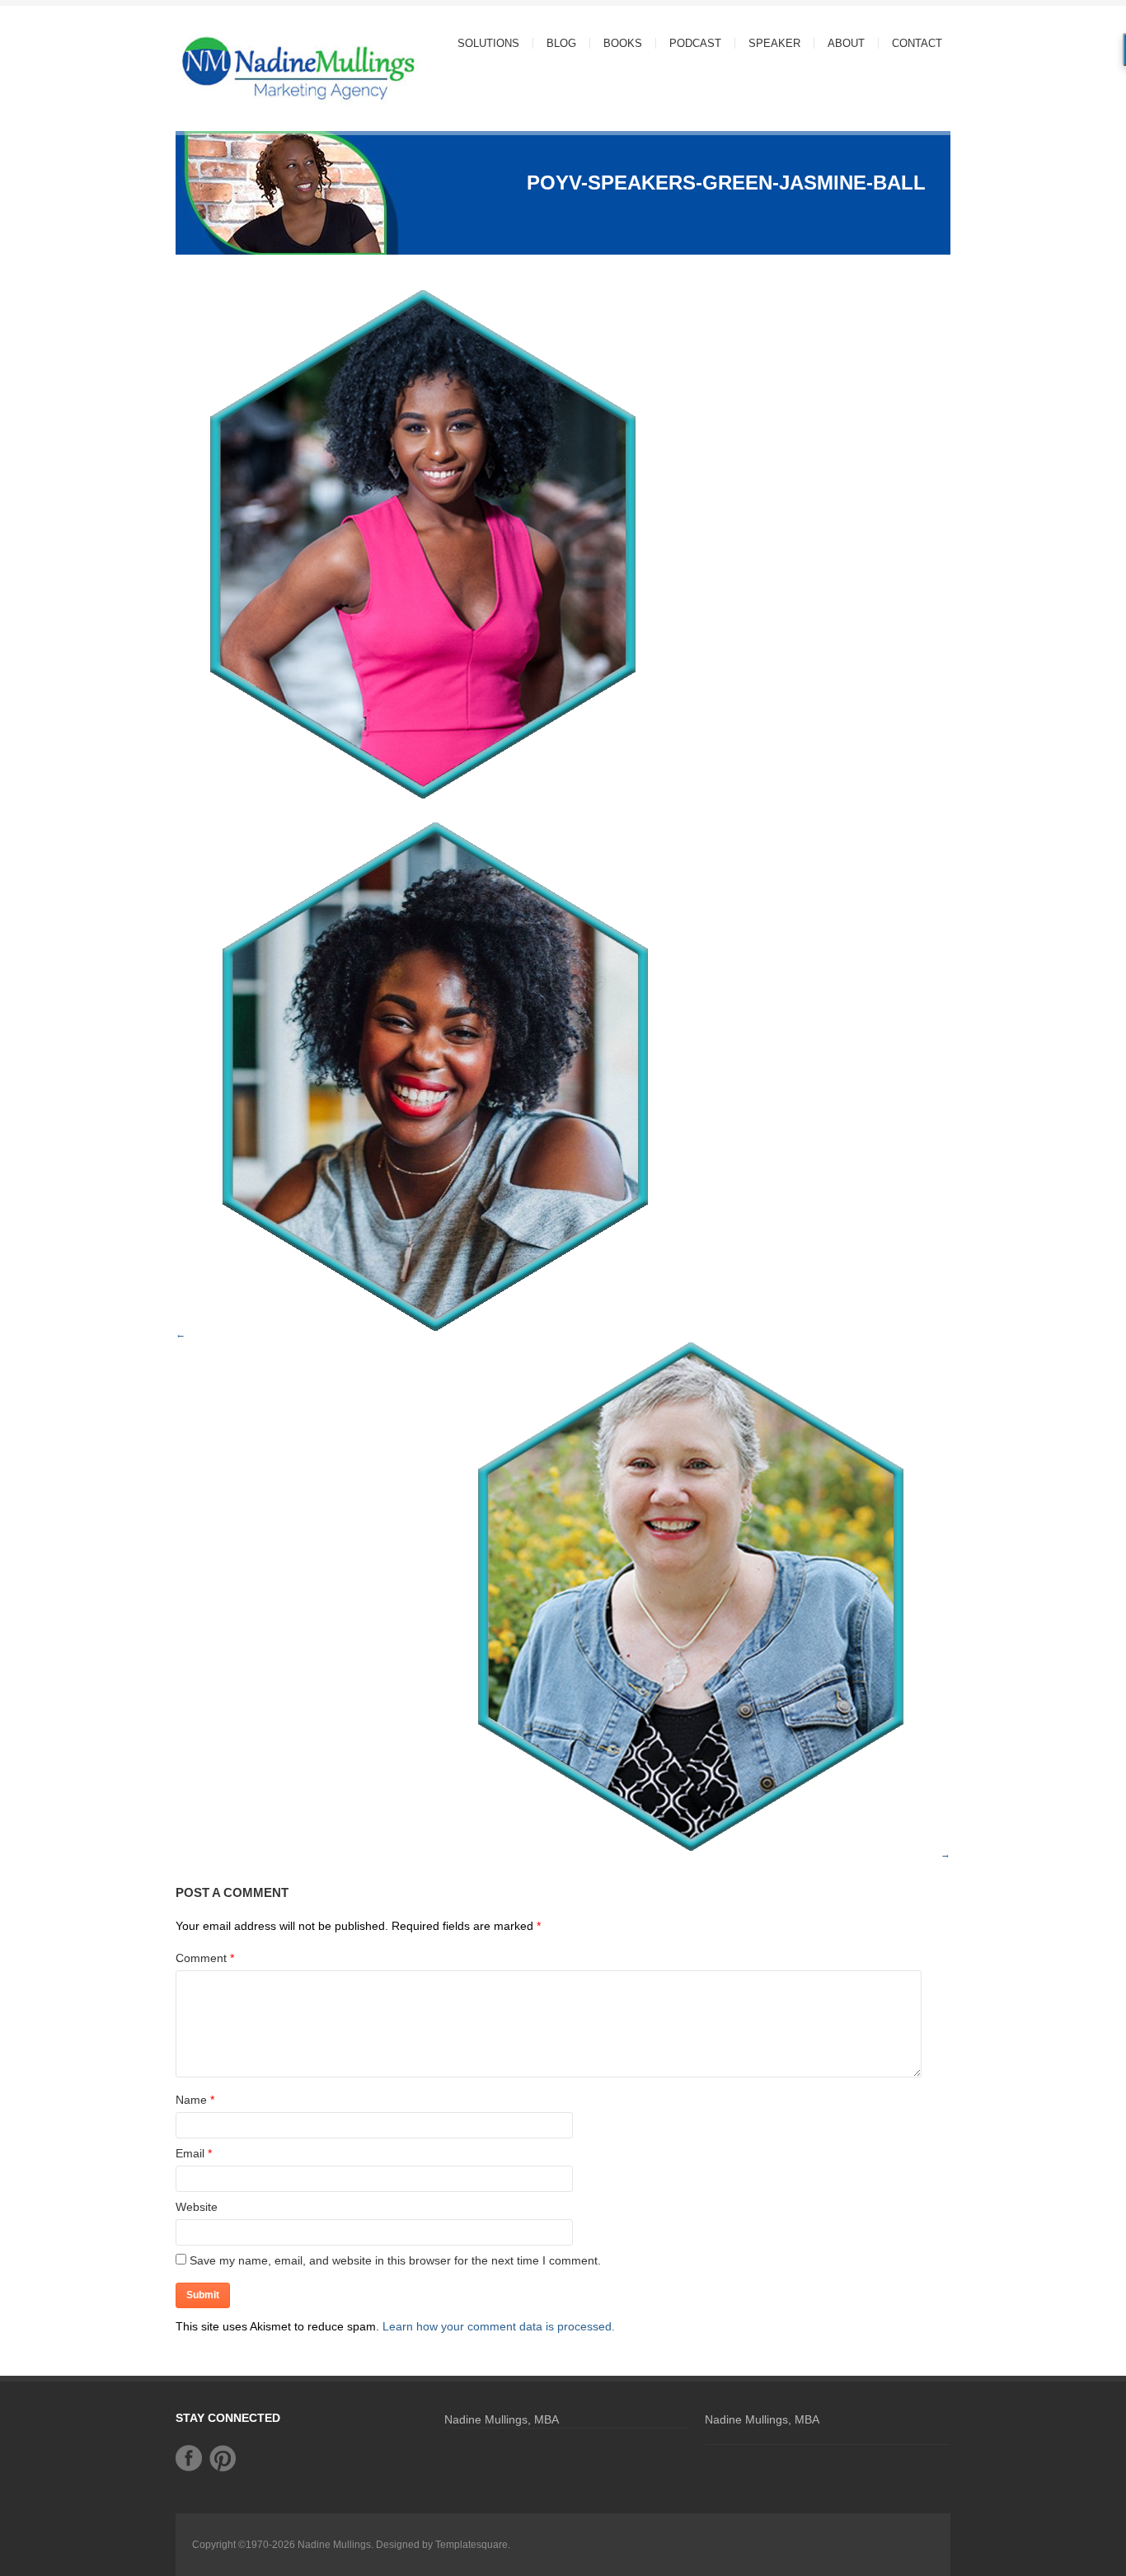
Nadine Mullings (334, 2545)
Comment (205, 1958)
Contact (917, 43)
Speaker (774, 43)
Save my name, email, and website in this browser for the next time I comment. (395, 2260)
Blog (561, 43)
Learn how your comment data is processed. (499, 2326)
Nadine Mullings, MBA (502, 2419)
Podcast (695, 43)
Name (191, 2100)
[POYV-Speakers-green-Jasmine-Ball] (423, 801)
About (840, 43)
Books (623, 43)
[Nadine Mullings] (266, 67)
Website (197, 2207)
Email (190, 2153)
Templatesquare (472, 2545)
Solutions (482, 43)
